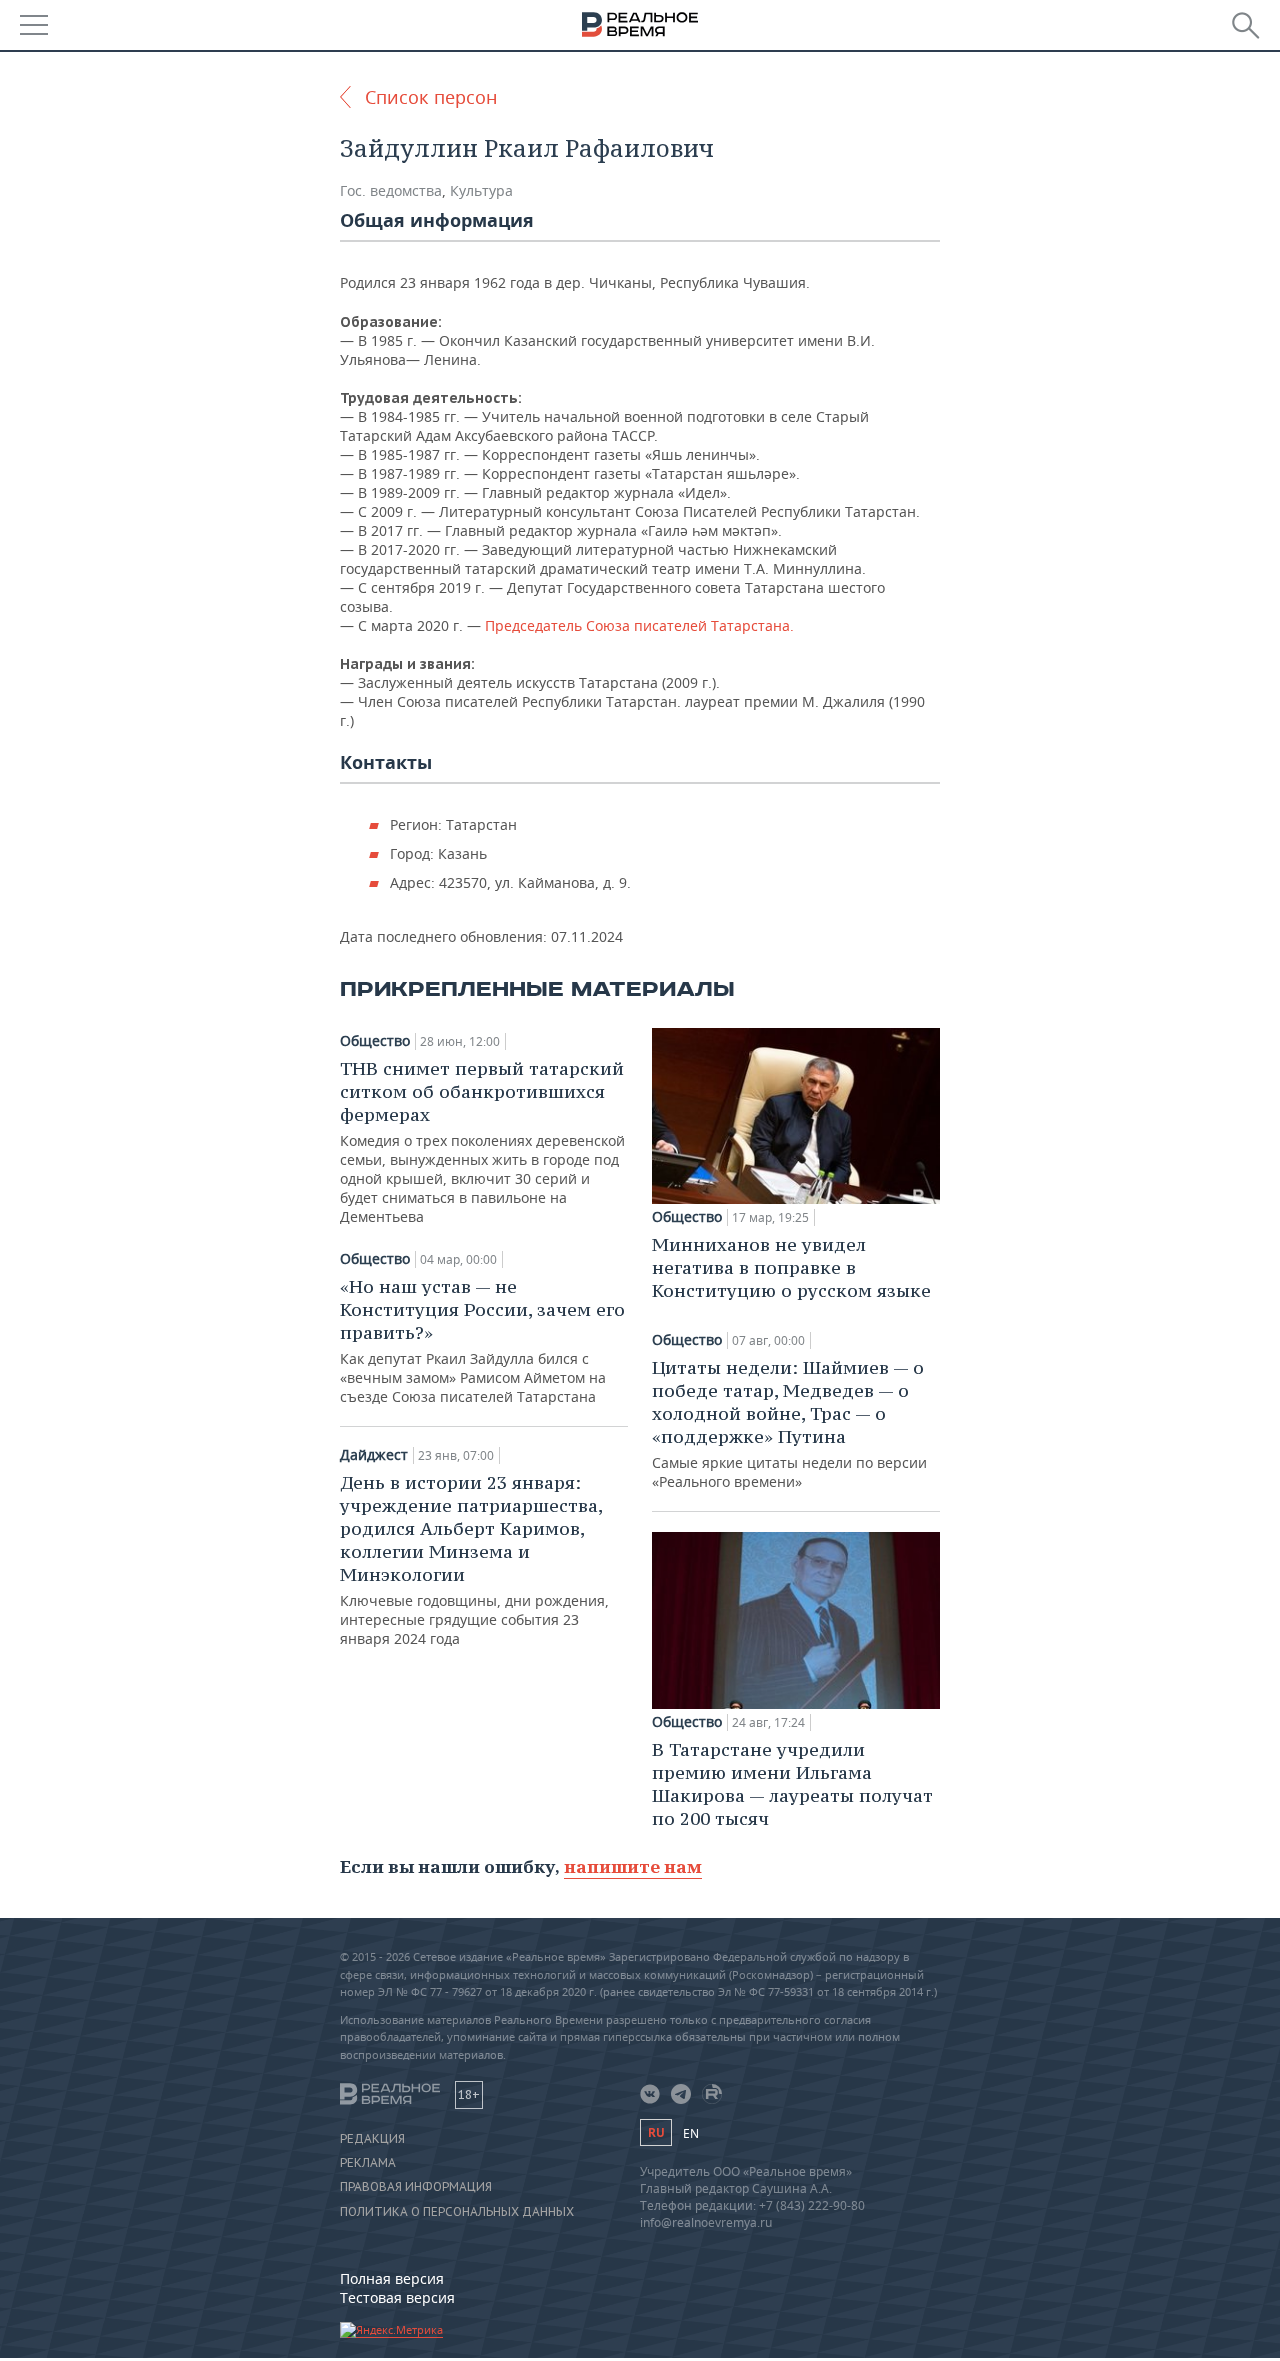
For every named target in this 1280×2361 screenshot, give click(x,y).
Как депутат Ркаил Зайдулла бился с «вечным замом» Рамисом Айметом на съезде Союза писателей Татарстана (482, 1340)
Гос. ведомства (391, 190)
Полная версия (392, 2278)
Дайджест (374, 1455)
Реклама (368, 2163)
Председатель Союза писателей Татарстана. (639, 625)
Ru (656, 2132)
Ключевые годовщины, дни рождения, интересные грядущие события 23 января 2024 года (474, 1559)
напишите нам (633, 1866)
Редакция (372, 2139)
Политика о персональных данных (457, 2212)
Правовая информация (416, 2187)
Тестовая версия (397, 2297)
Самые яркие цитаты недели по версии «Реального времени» (789, 1423)
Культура (481, 190)
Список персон (431, 97)
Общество (375, 1041)
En (691, 2133)
